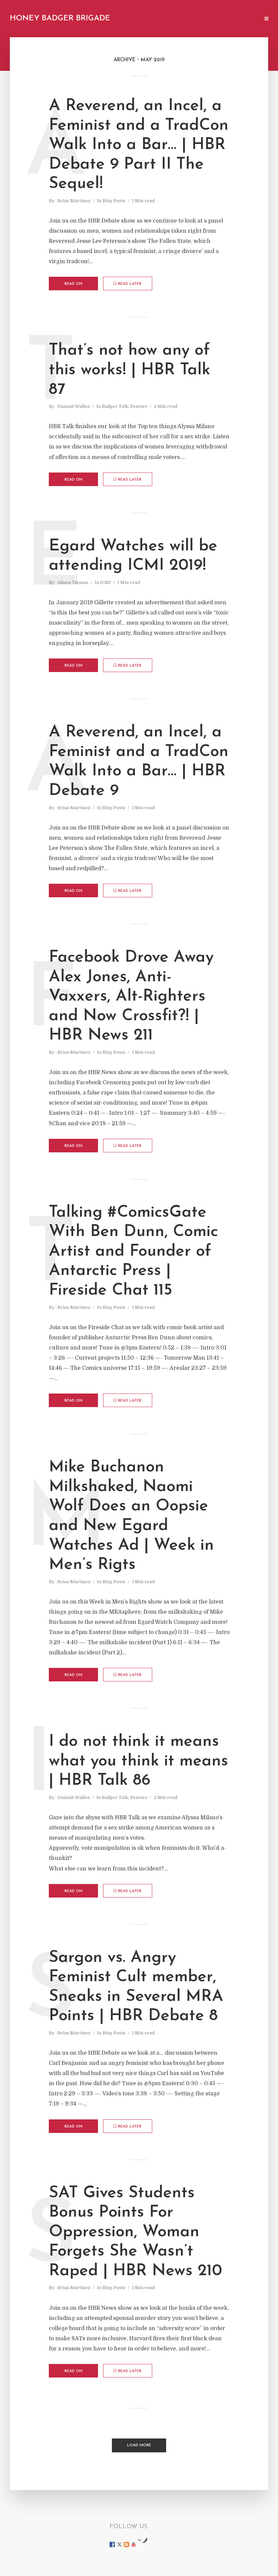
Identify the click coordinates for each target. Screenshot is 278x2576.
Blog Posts (114, 201)
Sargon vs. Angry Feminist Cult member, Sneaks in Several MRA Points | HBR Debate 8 (136, 1987)
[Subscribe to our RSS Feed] (126, 2544)
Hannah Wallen (74, 406)
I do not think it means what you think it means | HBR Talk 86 (138, 1761)
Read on (73, 284)
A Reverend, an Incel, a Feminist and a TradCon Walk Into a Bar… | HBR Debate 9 (139, 762)
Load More (139, 2445)
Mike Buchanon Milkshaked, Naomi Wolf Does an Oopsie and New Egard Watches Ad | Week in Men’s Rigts (131, 1516)
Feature (139, 406)
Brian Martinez (74, 201)
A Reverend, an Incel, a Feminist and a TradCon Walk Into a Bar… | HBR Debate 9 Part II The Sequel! (139, 145)
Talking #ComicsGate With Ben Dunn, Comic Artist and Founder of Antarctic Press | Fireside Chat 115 (133, 1252)
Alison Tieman (73, 582)
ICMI (105, 582)
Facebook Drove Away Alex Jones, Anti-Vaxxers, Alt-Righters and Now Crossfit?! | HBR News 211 (131, 997)
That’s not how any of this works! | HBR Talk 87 (130, 370)
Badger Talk (115, 406)
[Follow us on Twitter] (119, 2544)
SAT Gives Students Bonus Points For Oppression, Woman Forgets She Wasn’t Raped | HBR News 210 (135, 2232)
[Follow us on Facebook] (112, 2544)
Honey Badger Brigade (60, 18)
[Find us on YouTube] (134, 2544)
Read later (130, 284)
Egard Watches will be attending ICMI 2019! (133, 556)
